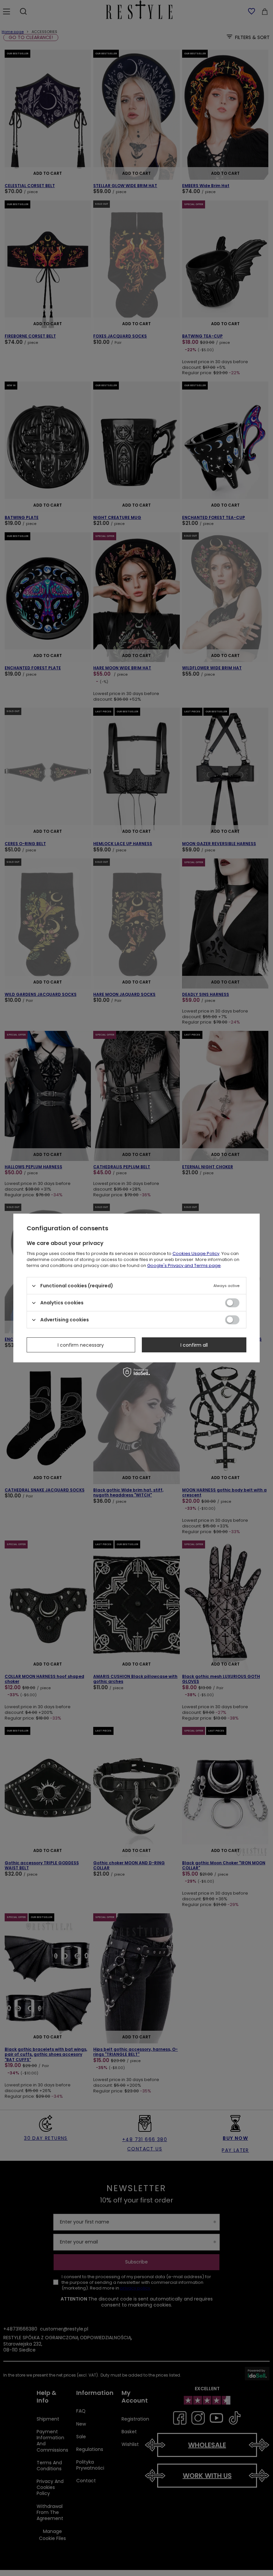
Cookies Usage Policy (196, 1253)
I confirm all (194, 1345)
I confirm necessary (81, 1345)
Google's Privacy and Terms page (184, 1265)
